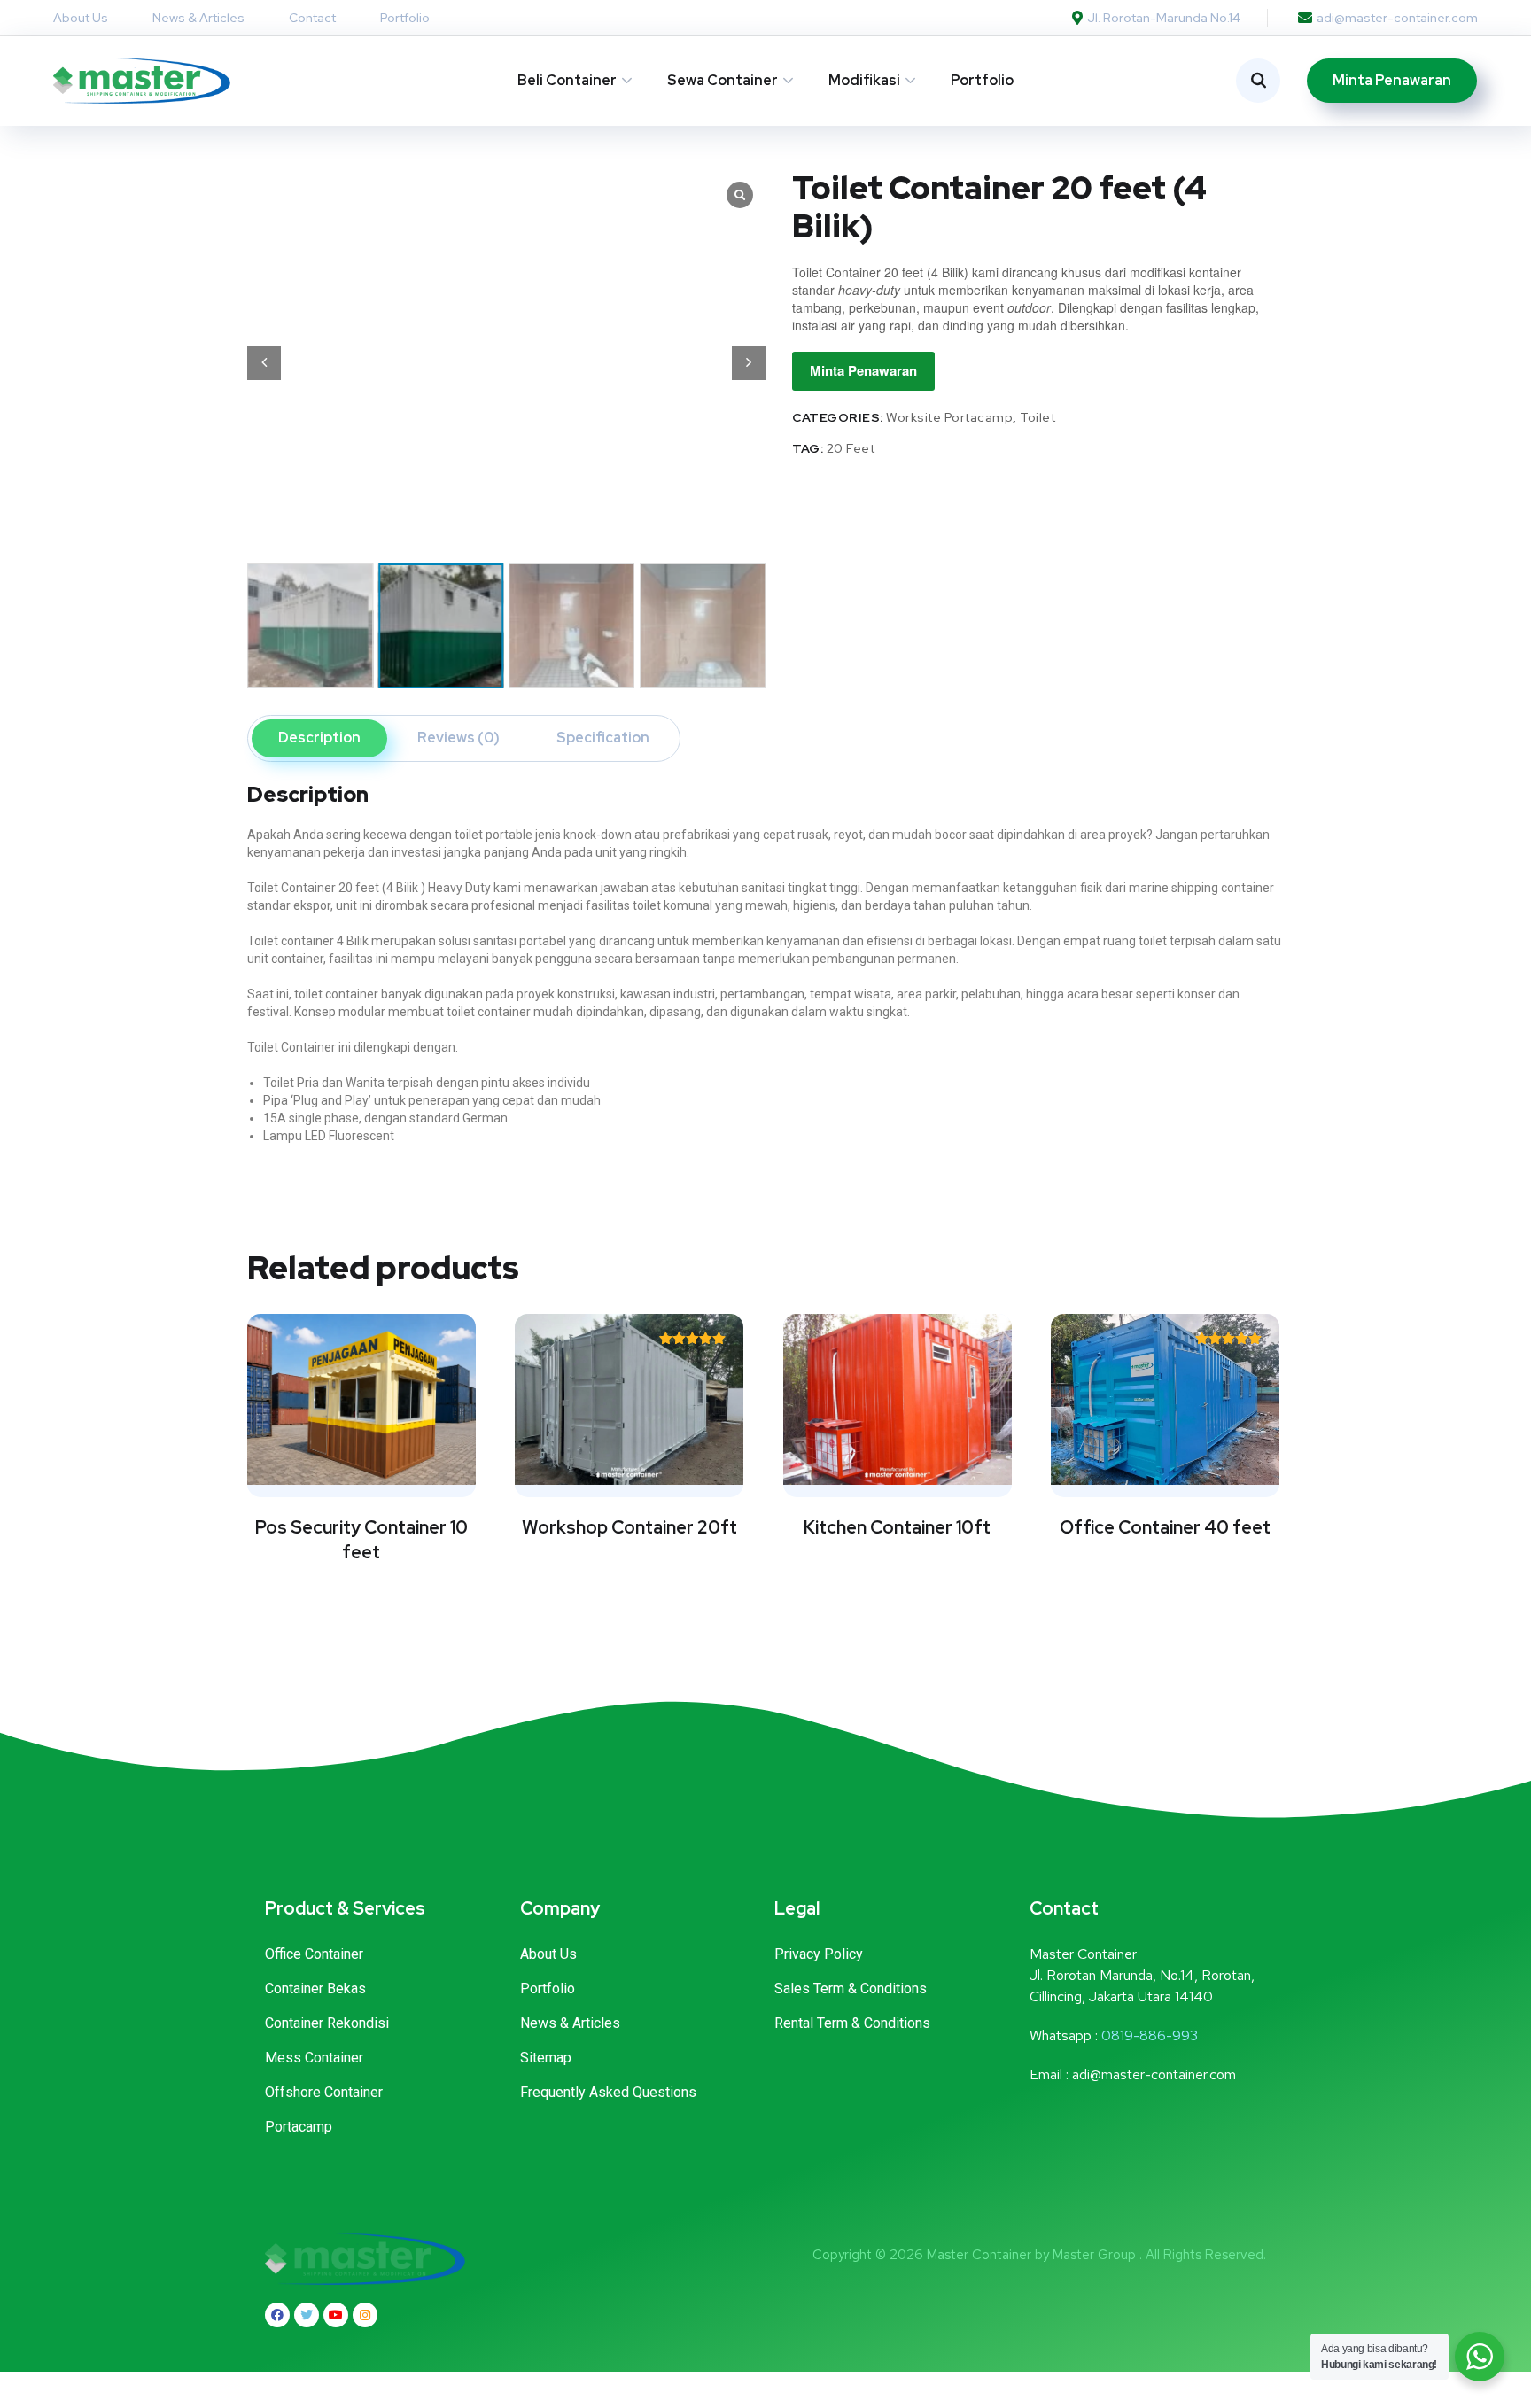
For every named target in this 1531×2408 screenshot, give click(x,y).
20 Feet (851, 448)
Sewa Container (723, 80)
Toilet (1038, 417)
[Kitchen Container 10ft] (898, 1399)
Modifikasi (864, 80)
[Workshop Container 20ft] (629, 1399)
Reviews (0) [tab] (459, 738)
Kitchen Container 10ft (897, 1527)
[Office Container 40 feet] (1165, 1399)
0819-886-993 (1150, 2035)
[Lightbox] (740, 195)
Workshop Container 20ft (629, 1527)
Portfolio (982, 80)
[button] (749, 363)
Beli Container (567, 80)
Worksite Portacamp (949, 417)
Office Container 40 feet (1165, 1527)
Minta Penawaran (863, 370)
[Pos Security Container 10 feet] (361, 1399)
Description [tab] (319, 738)
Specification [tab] (603, 738)
